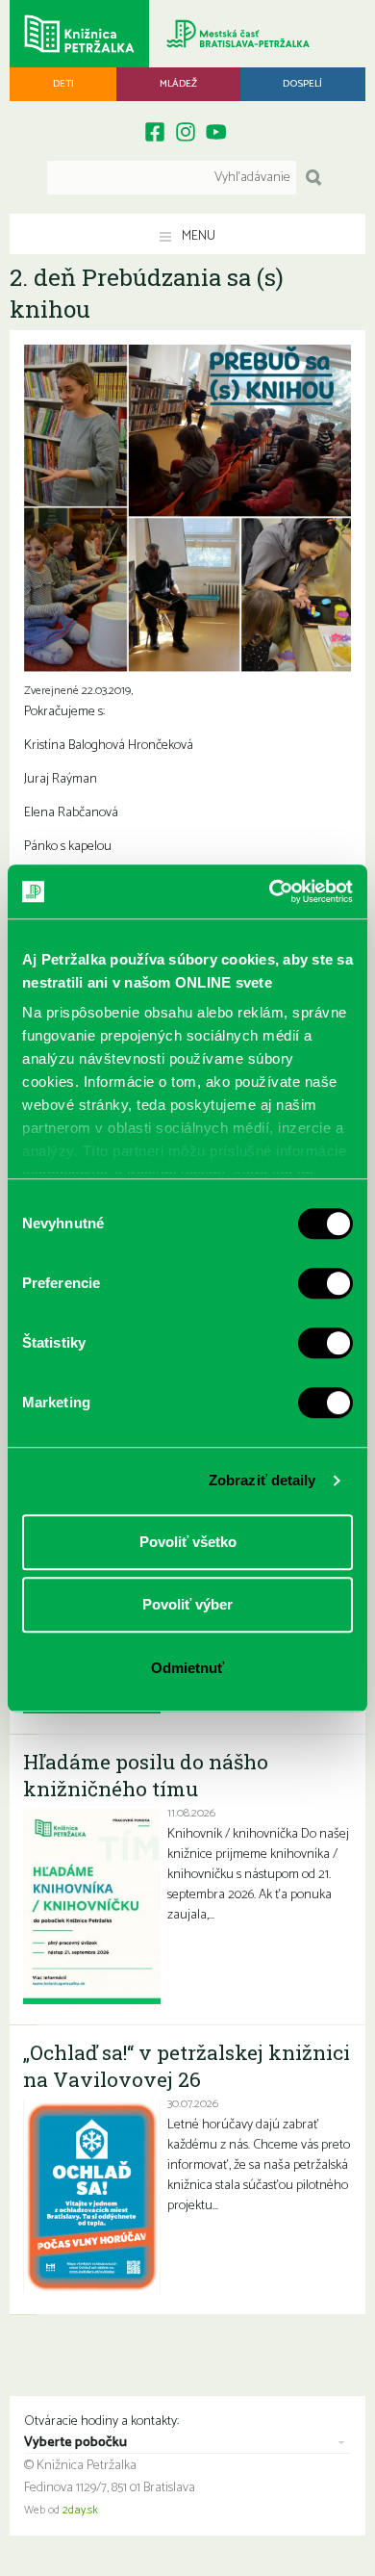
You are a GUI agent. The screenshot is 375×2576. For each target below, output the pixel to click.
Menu (197, 236)
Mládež (178, 84)
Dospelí (302, 84)
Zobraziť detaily (262, 1480)
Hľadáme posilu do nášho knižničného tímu (146, 1775)
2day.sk (80, 2511)
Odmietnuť (187, 1668)
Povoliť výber (187, 1604)
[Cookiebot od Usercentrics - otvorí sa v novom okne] (270, 891)
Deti (63, 84)
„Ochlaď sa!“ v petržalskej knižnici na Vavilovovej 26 (187, 2066)
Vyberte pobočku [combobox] (75, 2443)
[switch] (325, 1283)
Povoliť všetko (188, 1542)
